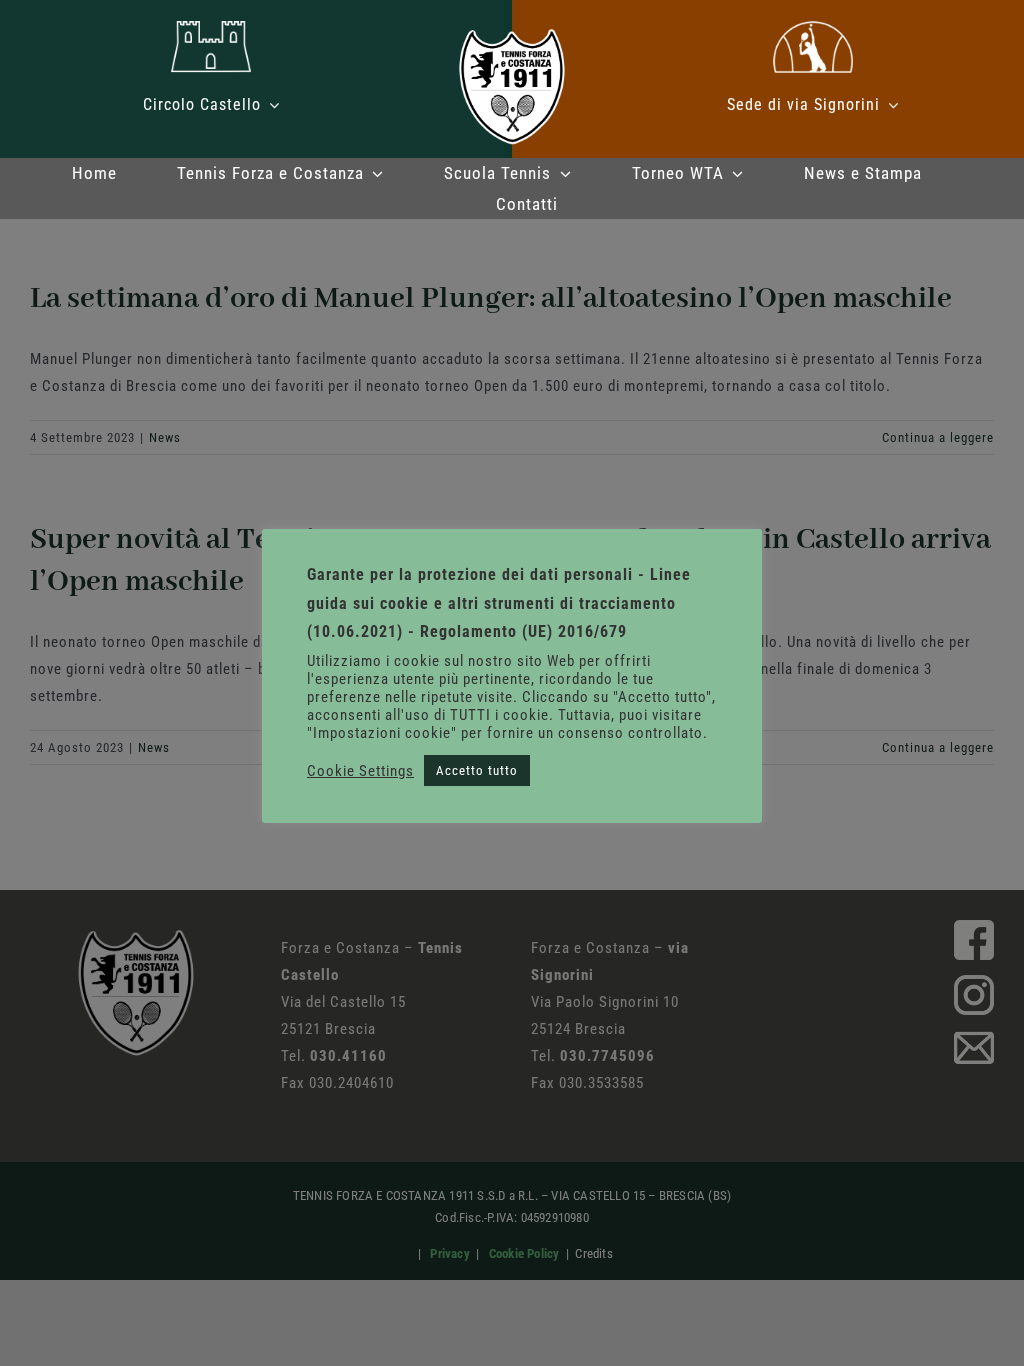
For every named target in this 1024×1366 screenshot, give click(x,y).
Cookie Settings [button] (360, 771)
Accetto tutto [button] (477, 770)
